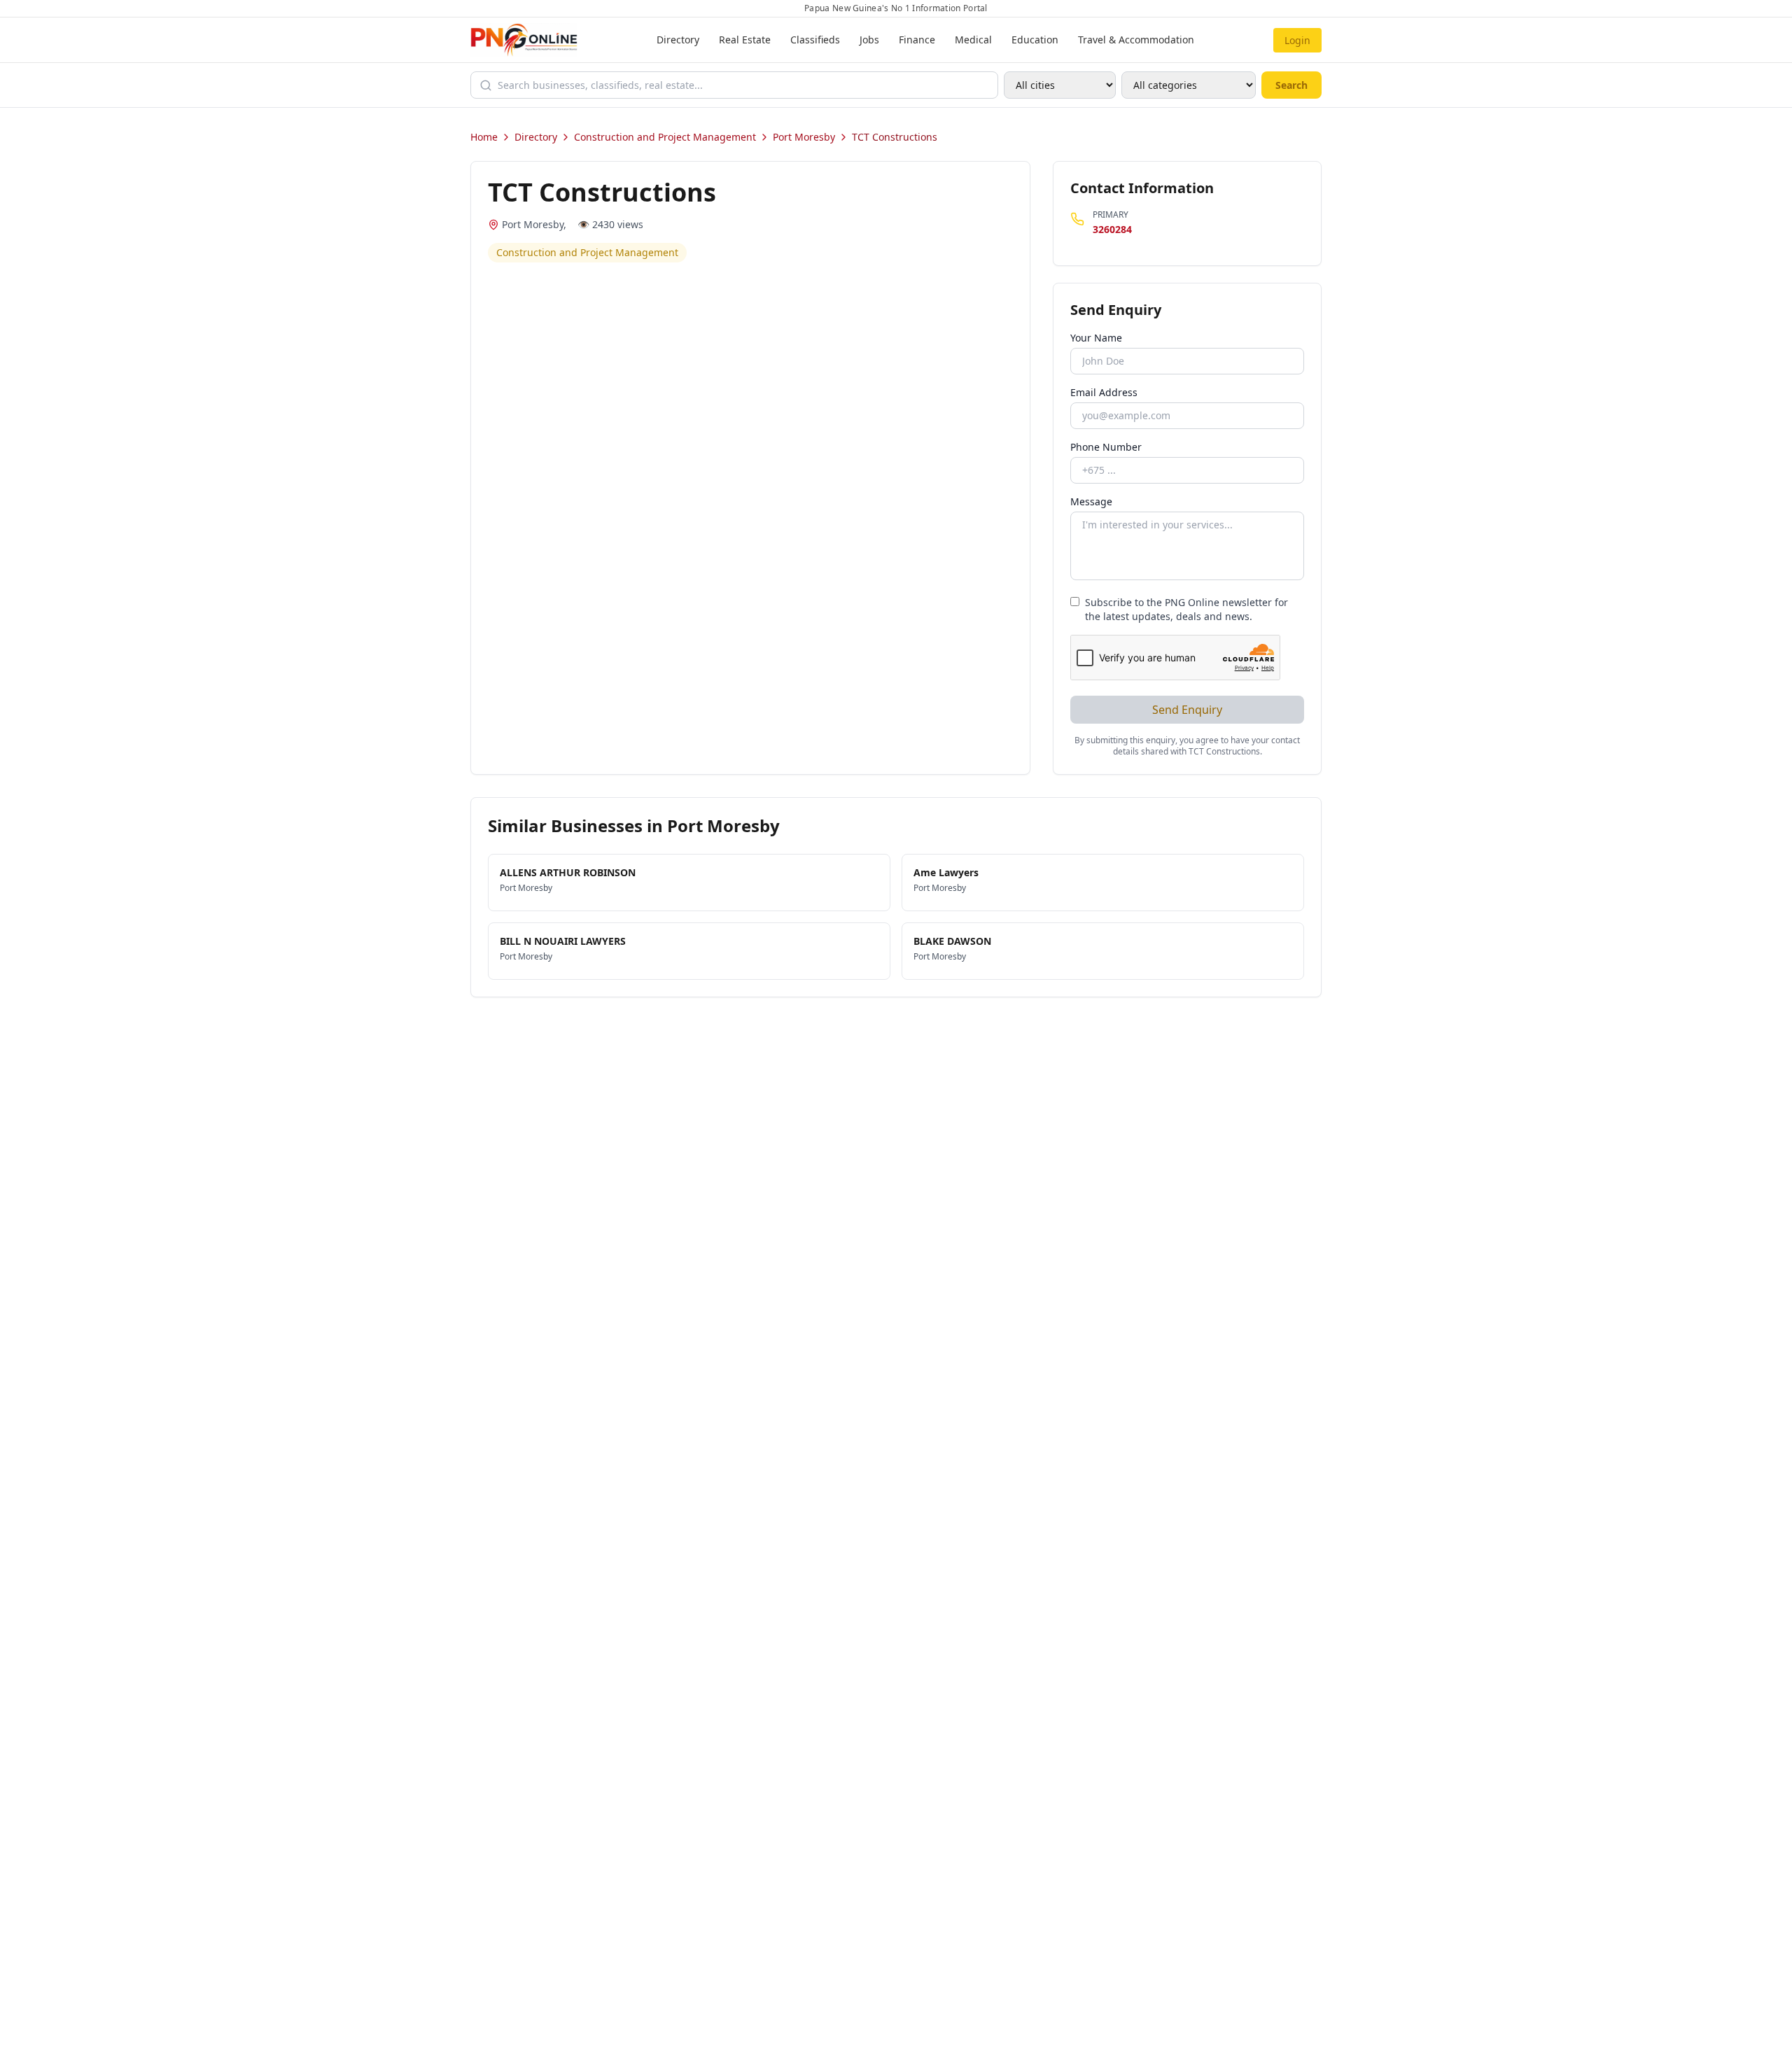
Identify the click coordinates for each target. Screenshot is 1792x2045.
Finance (917, 40)
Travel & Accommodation (1136, 40)
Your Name (1096, 338)
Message (1091, 501)
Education (1035, 40)
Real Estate (745, 40)
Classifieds (815, 40)
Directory (678, 40)
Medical (973, 40)
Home (484, 137)
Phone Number (1106, 447)
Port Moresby (804, 137)
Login (1297, 40)
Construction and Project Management (665, 137)
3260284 (1112, 229)
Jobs (869, 40)
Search (1291, 85)
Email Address (1104, 392)
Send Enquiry (1187, 710)
